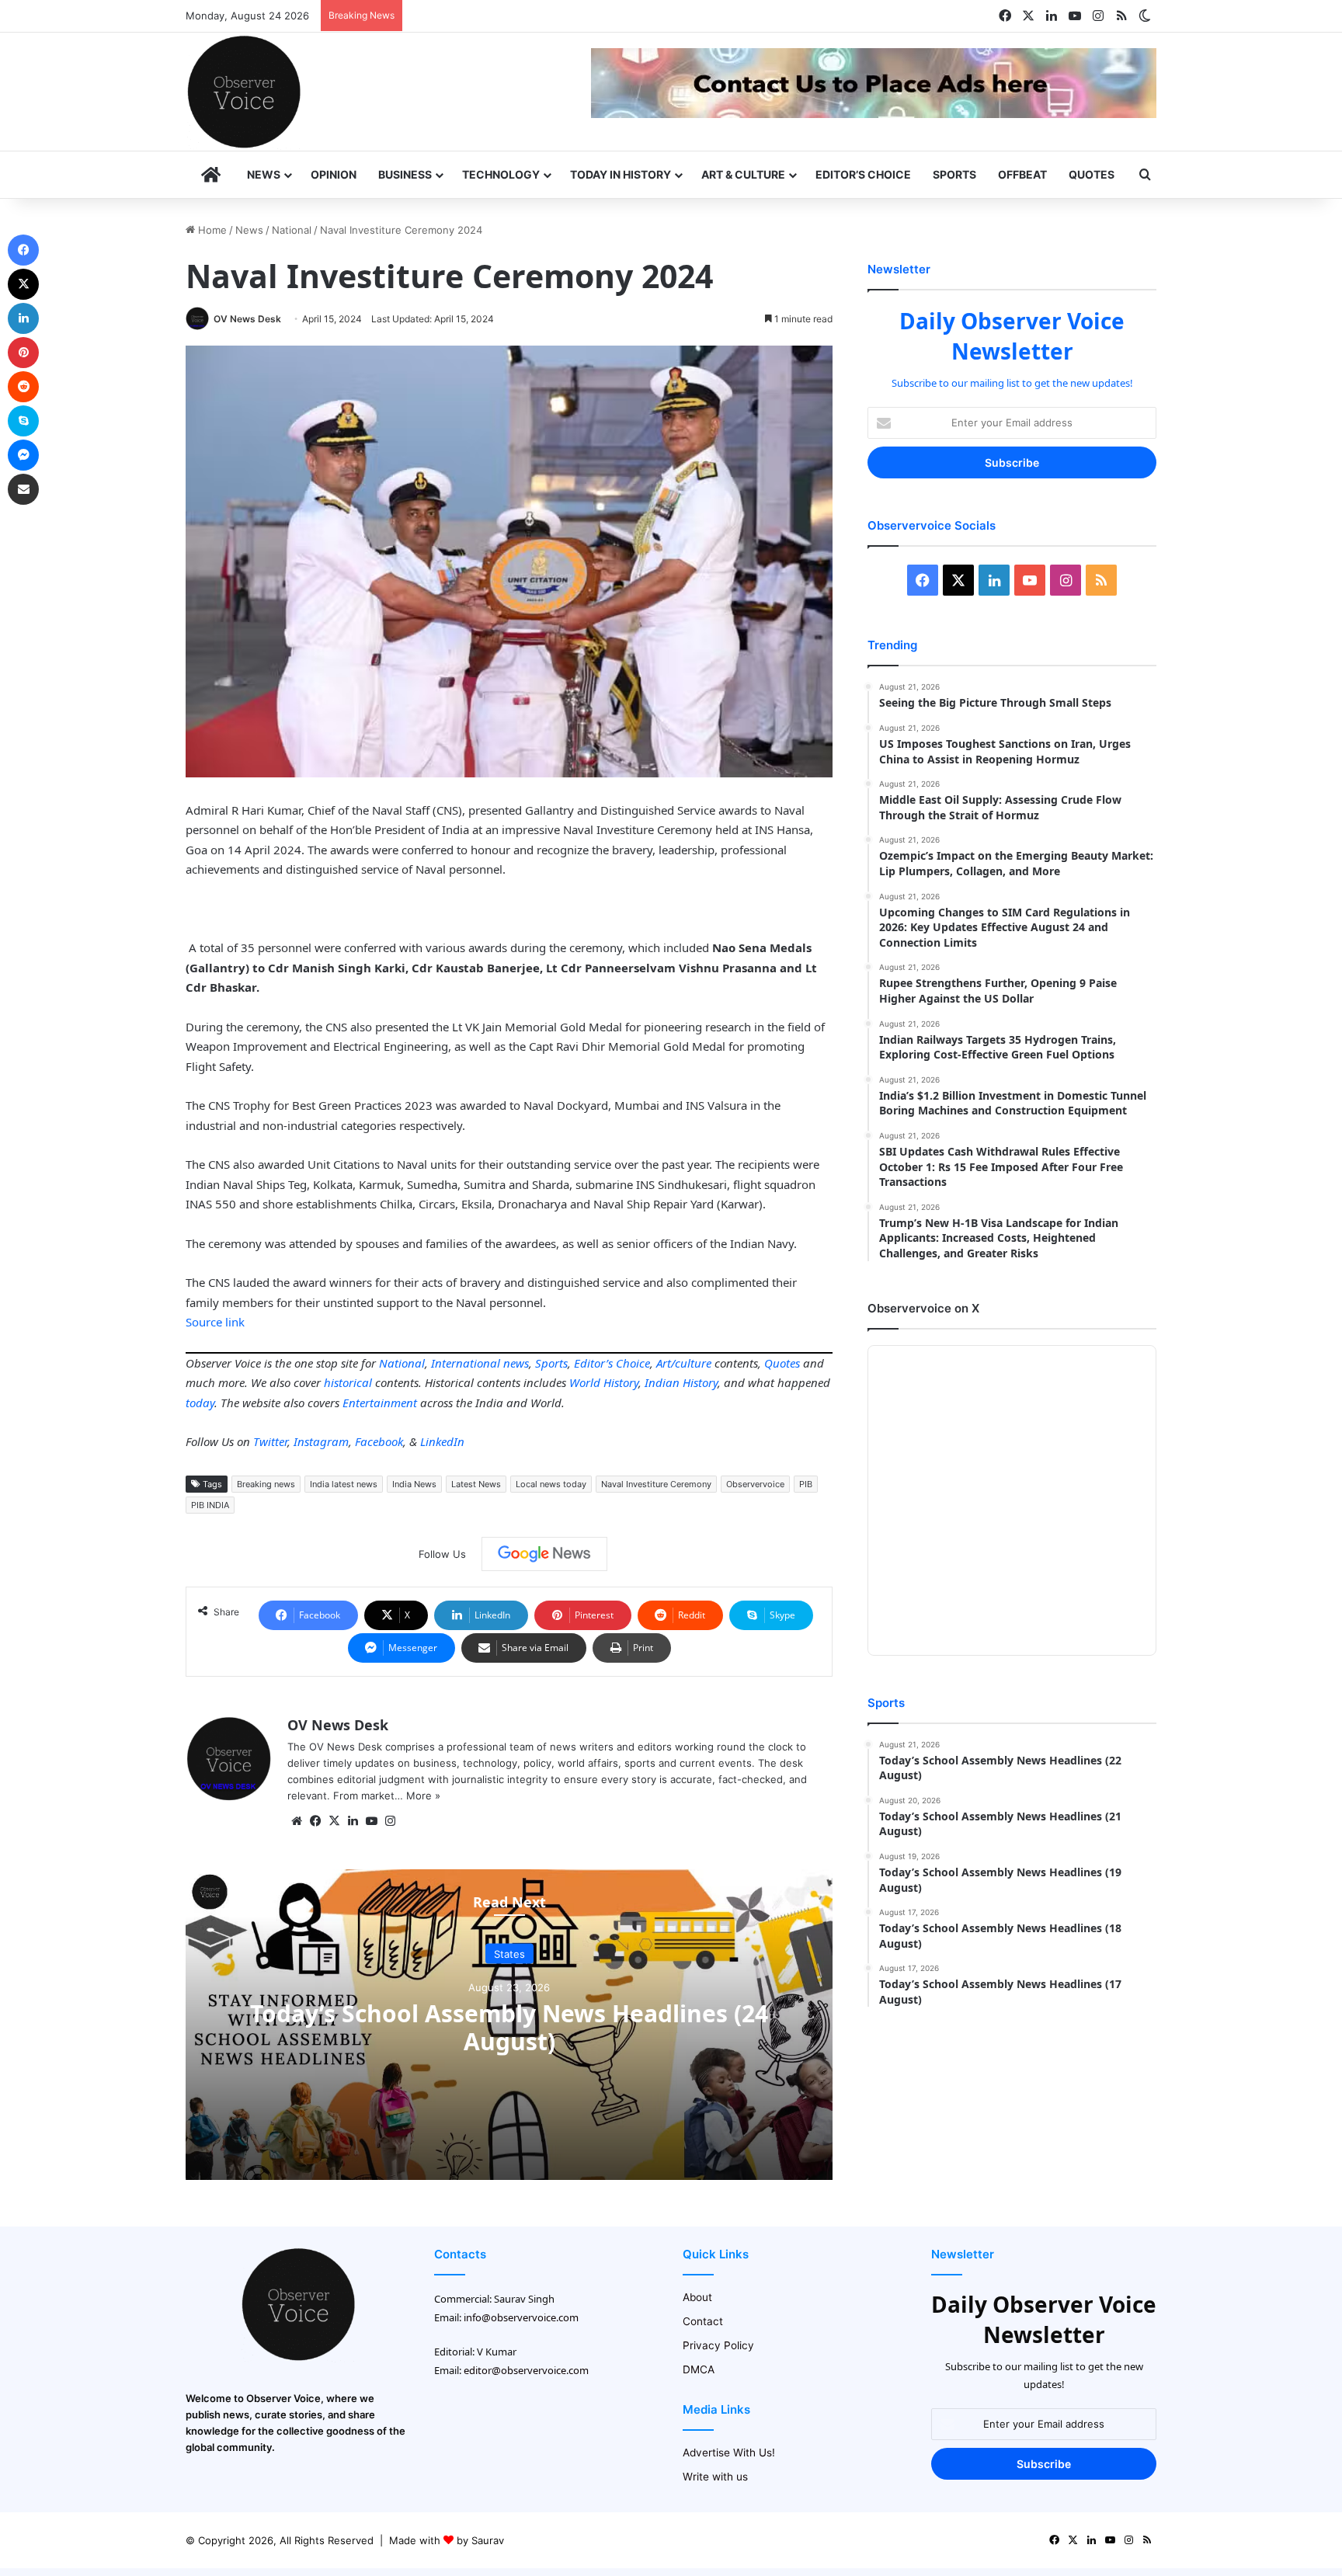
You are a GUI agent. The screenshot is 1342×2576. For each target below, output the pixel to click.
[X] (334, 1821)
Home (211, 230)
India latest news (344, 1484)
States (509, 1953)
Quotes (1092, 174)
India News (414, 1484)
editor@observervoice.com (526, 2370)
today (200, 1403)
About (697, 2297)
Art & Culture (743, 174)
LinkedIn (442, 1441)
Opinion (334, 174)
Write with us (715, 2477)
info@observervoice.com (521, 2317)
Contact (703, 2321)
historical (348, 1382)
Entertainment (380, 1403)
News (264, 174)
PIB (806, 1484)
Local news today (551, 1484)
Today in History (621, 174)
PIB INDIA (210, 1505)
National (292, 230)
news (516, 1363)
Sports (954, 174)
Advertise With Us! (729, 2453)
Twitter (270, 1441)
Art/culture (684, 1363)
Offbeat (1022, 174)
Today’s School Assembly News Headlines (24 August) (509, 2027)
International (466, 1363)
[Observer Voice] (244, 92)
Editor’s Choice (863, 174)
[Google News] (544, 1554)
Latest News (476, 1484)
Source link (215, 1322)
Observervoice (755, 1484)
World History (604, 1382)
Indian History (681, 1382)
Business (405, 174)
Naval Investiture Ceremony (656, 1484)
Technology (501, 174)
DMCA (699, 2369)
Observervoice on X (923, 1308)
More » (423, 1796)
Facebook (379, 1441)
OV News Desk (247, 319)
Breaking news (266, 1484)
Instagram (321, 1441)
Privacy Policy (718, 2345)
